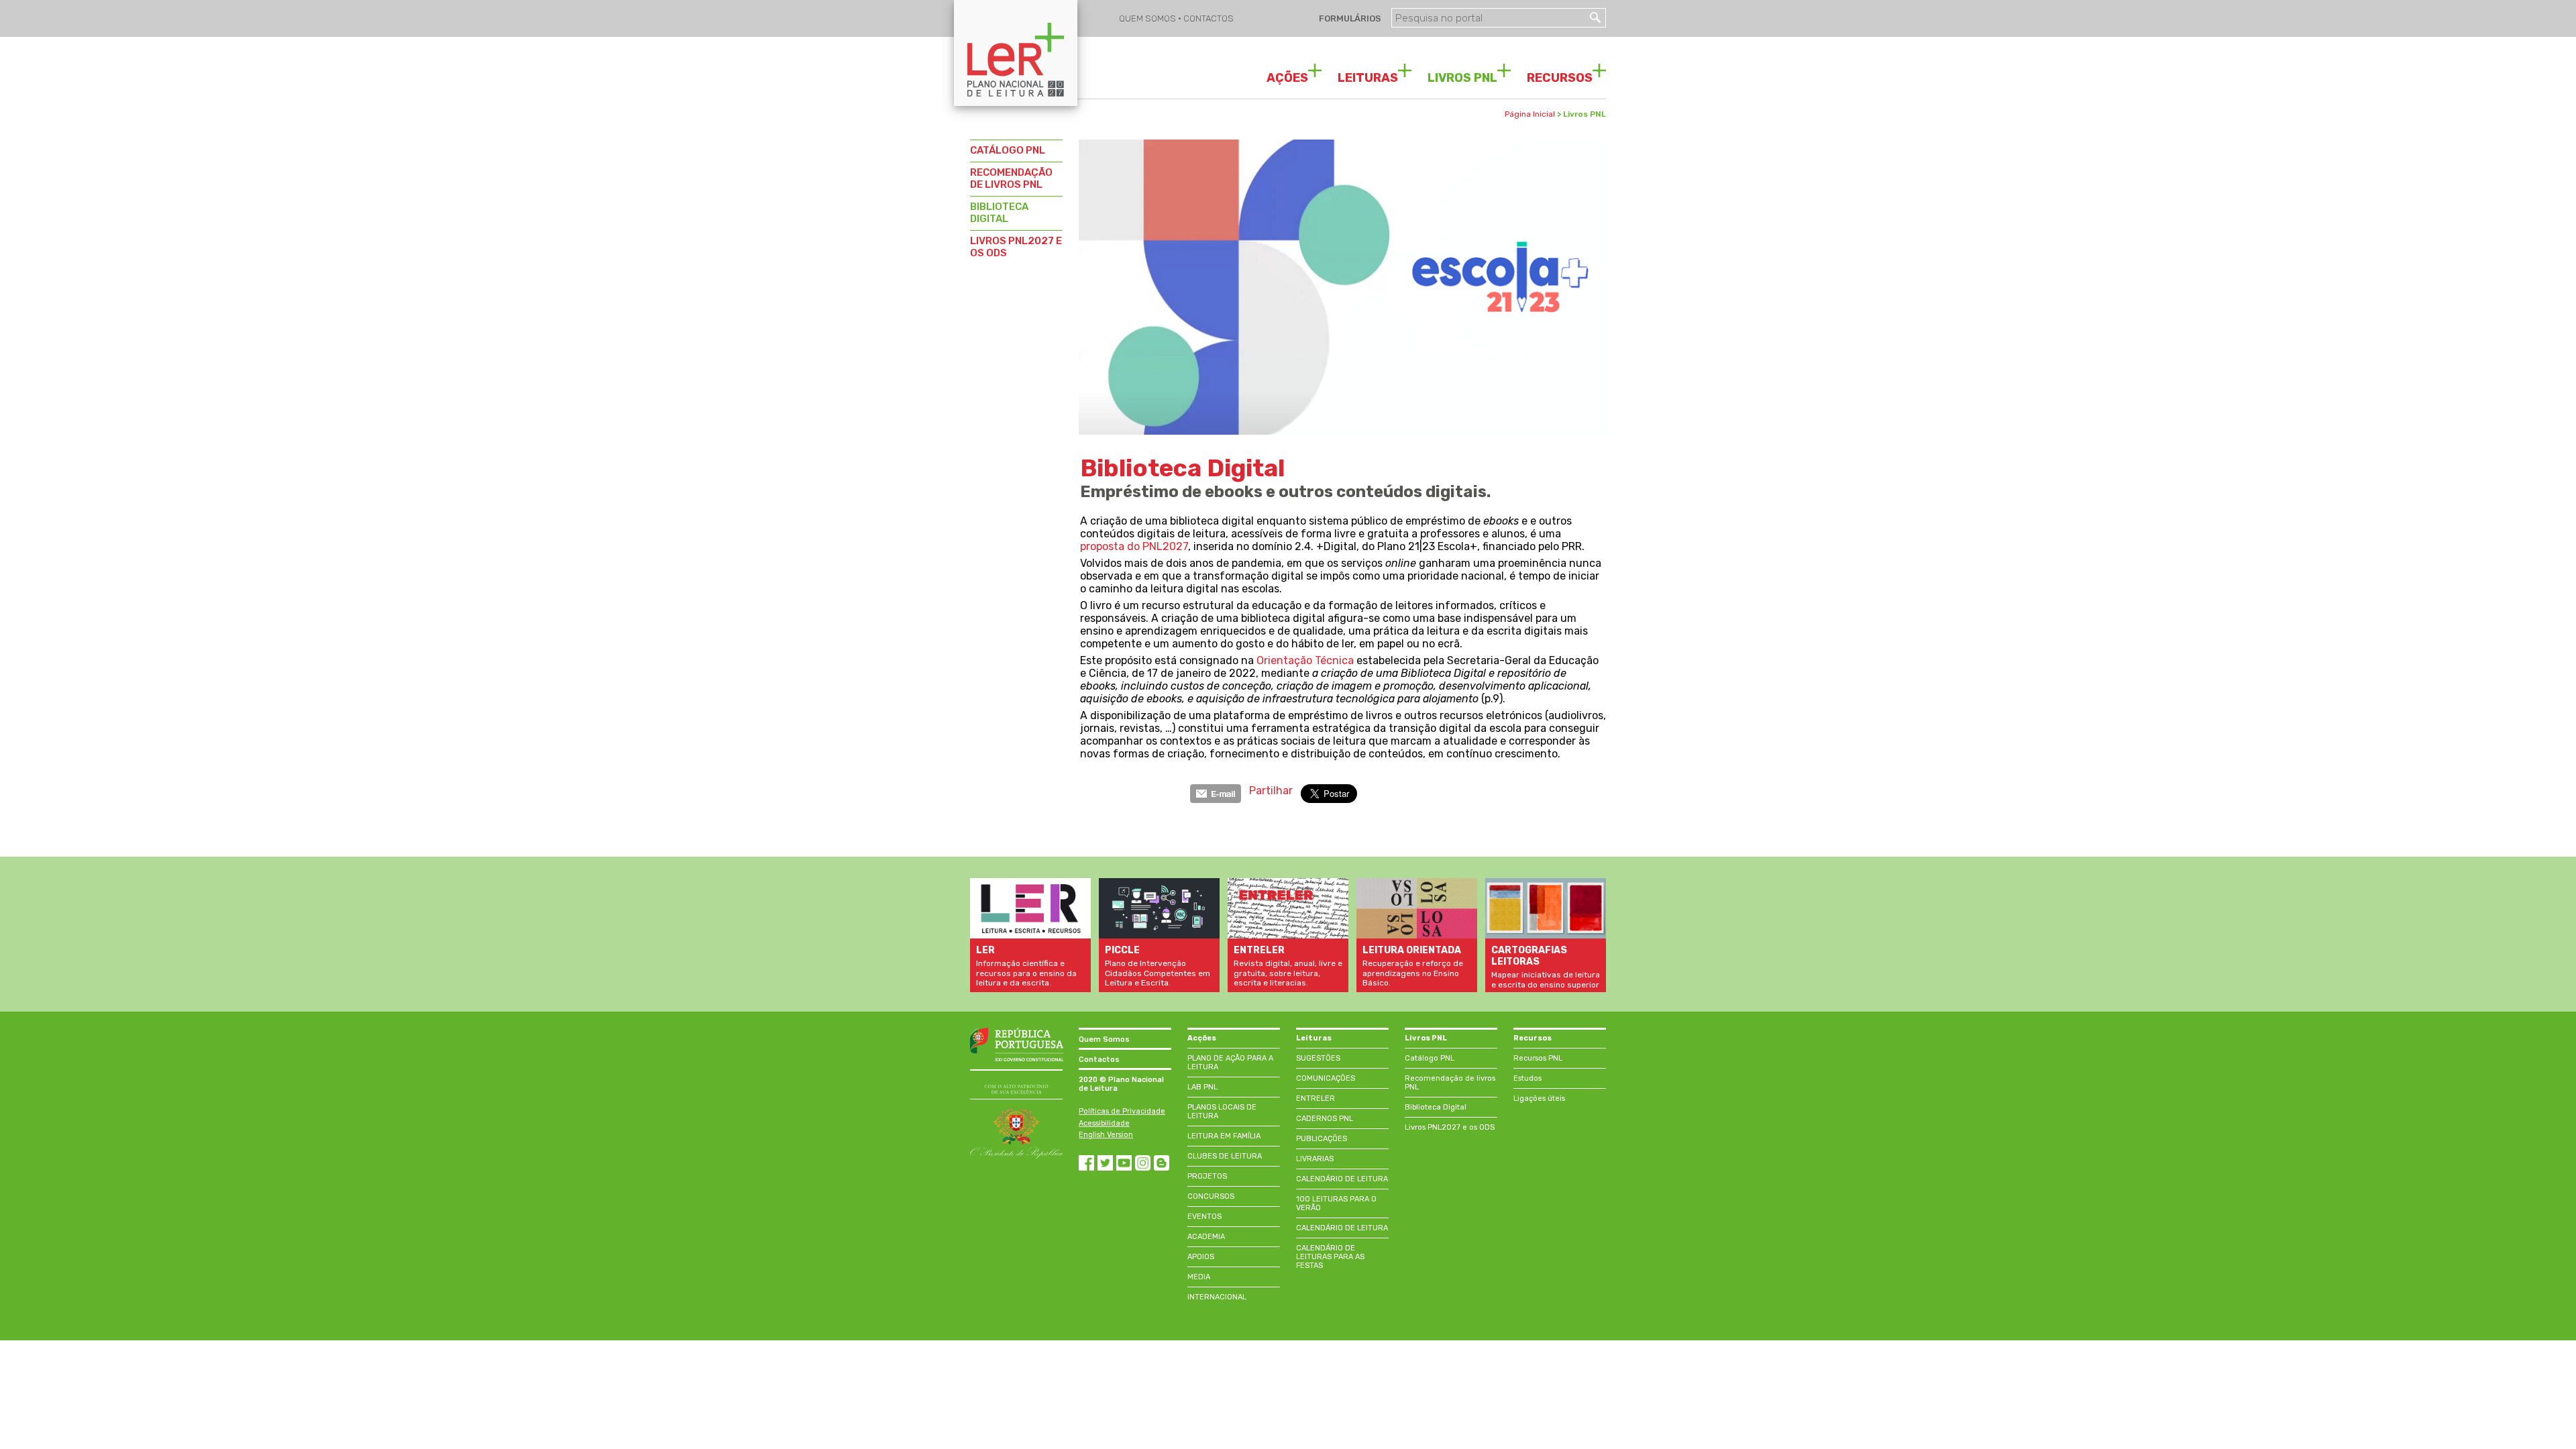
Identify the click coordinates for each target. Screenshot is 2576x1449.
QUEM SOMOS (1148, 18)
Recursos (1533, 1038)
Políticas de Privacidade (1122, 1111)
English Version (1106, 1135)
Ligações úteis (1539, 1098)
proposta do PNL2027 (1134, 546)
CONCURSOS (1211, 1196)
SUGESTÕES (1318, 1058)
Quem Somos (1104, 1039)
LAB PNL (1202, 1087)
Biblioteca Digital (1436, 1107)
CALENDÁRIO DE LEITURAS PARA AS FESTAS (1330, 1257)
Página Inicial (1530, 114)
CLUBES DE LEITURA (1225, 1156)
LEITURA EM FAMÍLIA (1224, 1136)
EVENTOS (1204, 1217)
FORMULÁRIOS (1349, 18)
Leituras (1314, 1038)
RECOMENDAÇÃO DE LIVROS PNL (1011, 178)
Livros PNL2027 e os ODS (1450, 1127)
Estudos (1527, 1078)
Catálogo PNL (1430, 1058)
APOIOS (1201, 1257)
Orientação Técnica (1305, 660)
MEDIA (1199, 1277)
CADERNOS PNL (1325, 1119)
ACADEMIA (1206, 1237)
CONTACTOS (1209, 18)
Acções (1202, 1038)
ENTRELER (1316, 1098)
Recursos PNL (1538, 1058)
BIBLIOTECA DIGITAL (999, 213)
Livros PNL (1426, 1038)
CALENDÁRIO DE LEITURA (1342, 1179)
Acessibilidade (1104, 1123)
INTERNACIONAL (1217, 1297)
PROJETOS (1207, 1176)
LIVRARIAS (1315, 1159)
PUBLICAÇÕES (1322, 1139)
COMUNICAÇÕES (1326, 1078)
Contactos (1099, 1060)
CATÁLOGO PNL (1008, 150)
